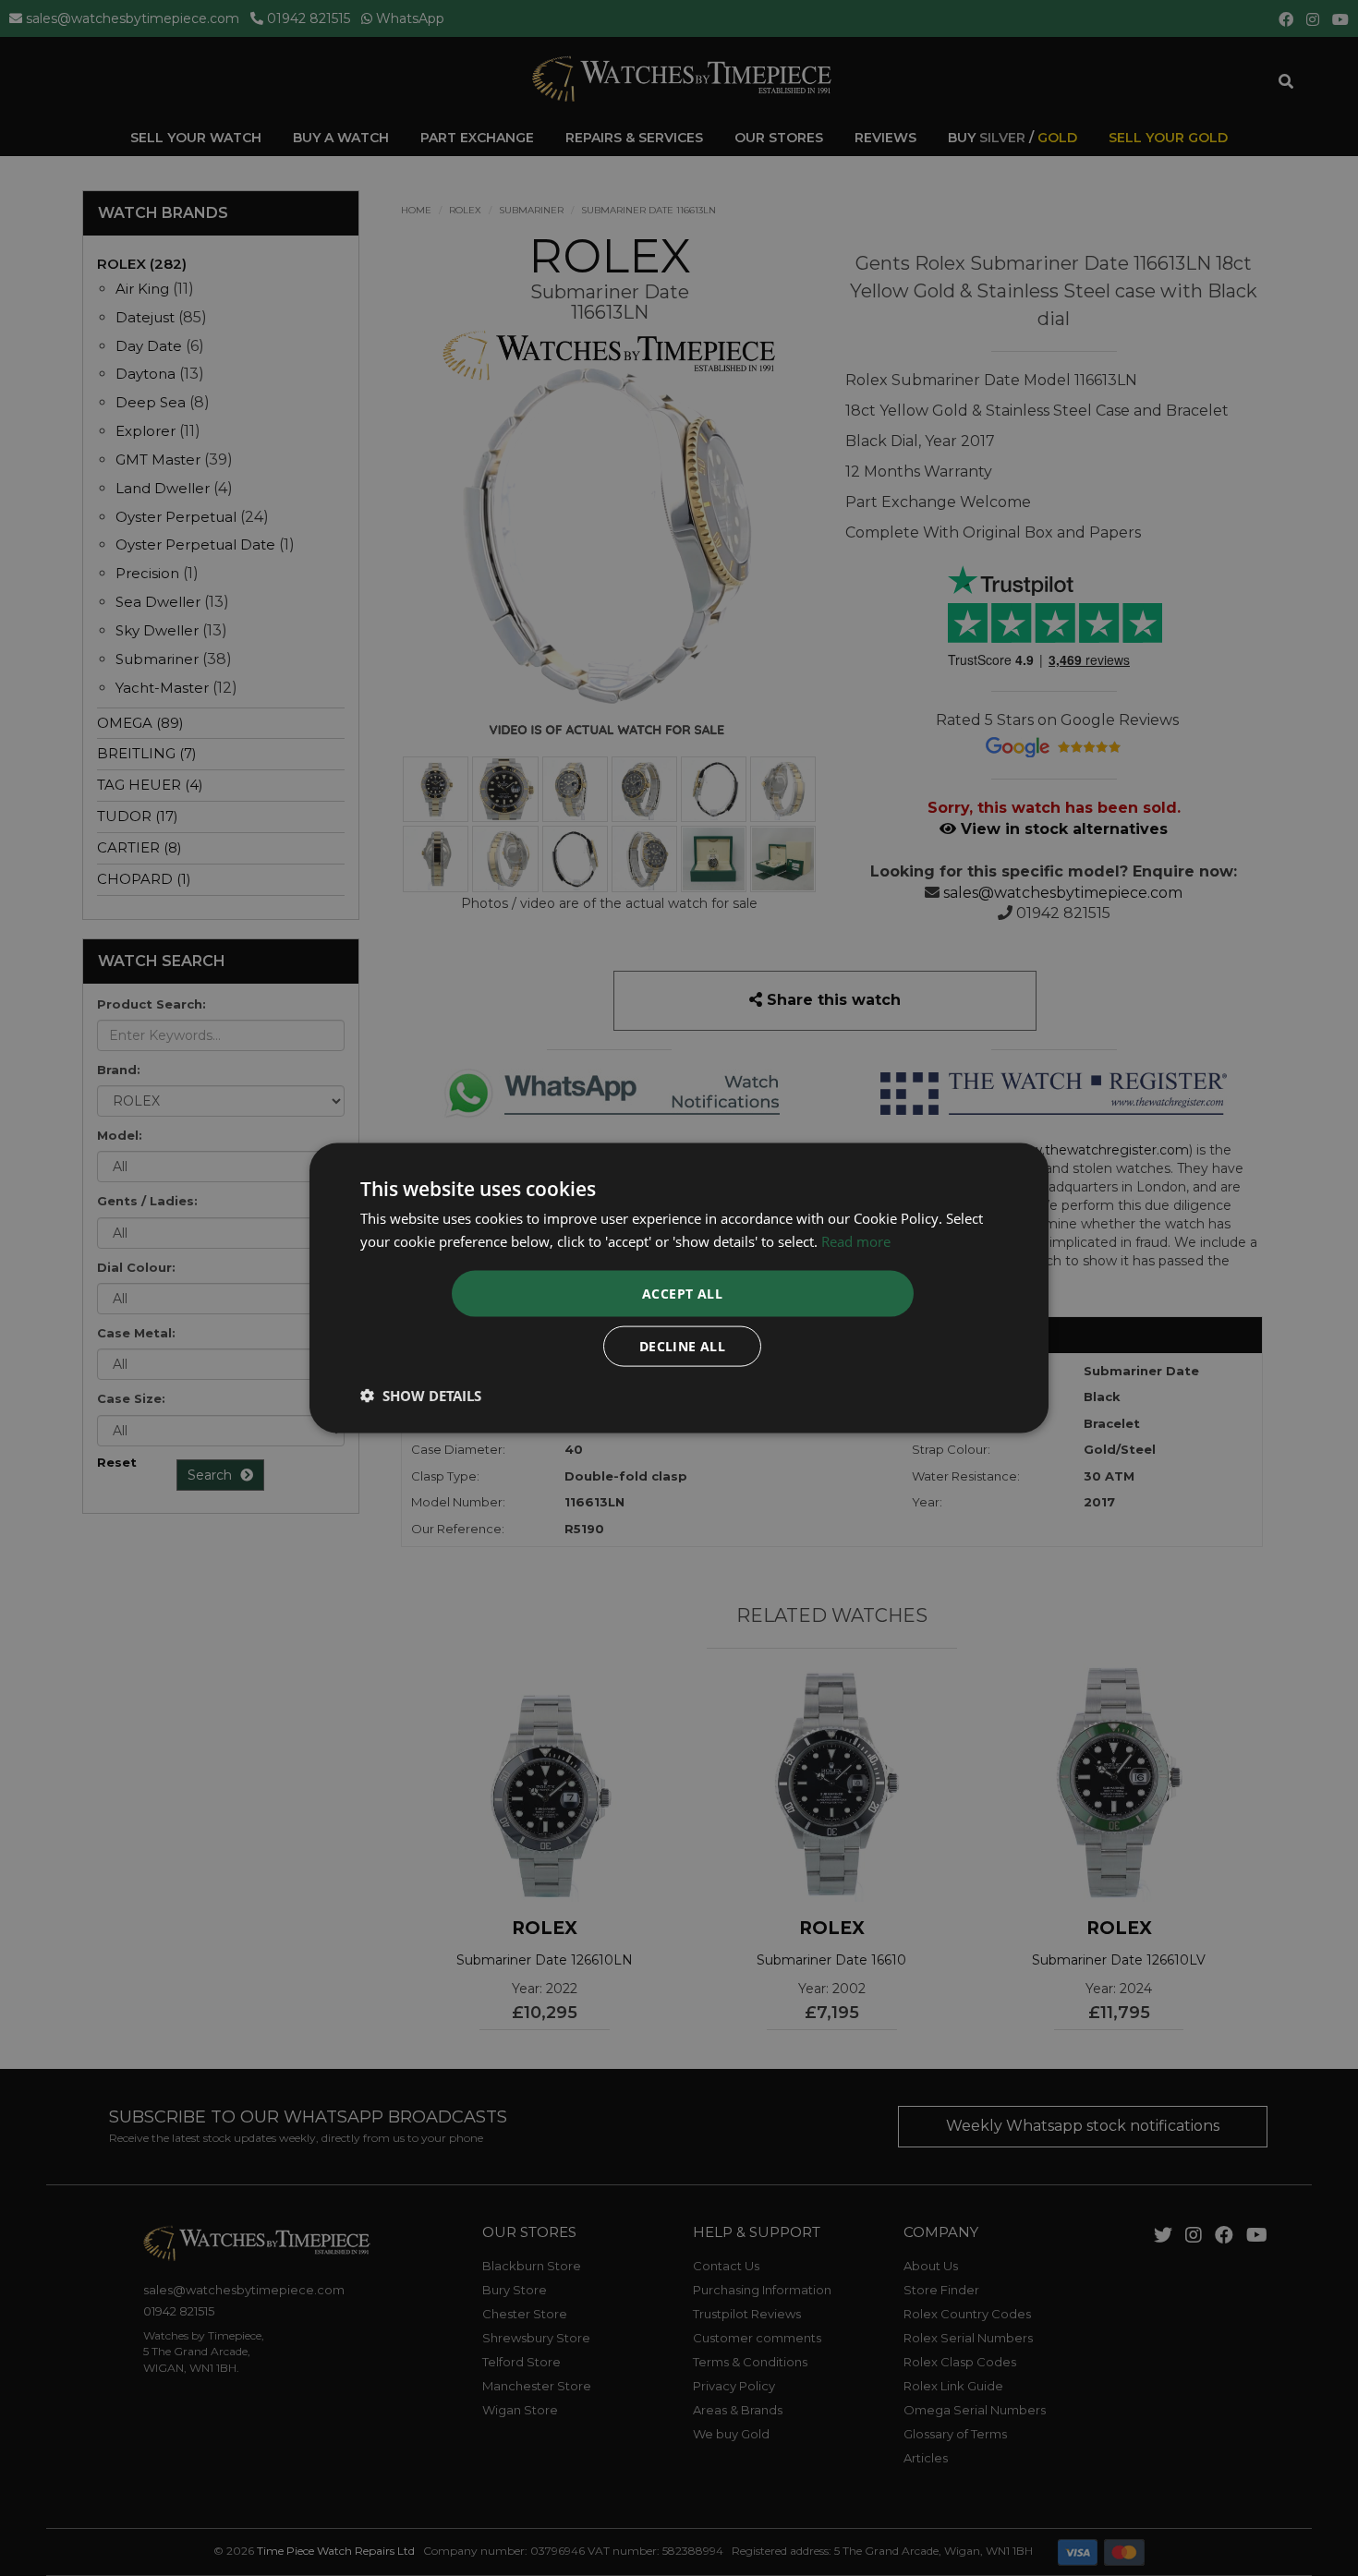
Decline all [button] (682, 1346)
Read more (856, 1240)
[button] (421, 1396)
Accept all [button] (682, 1294)
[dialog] (679, 1288)
